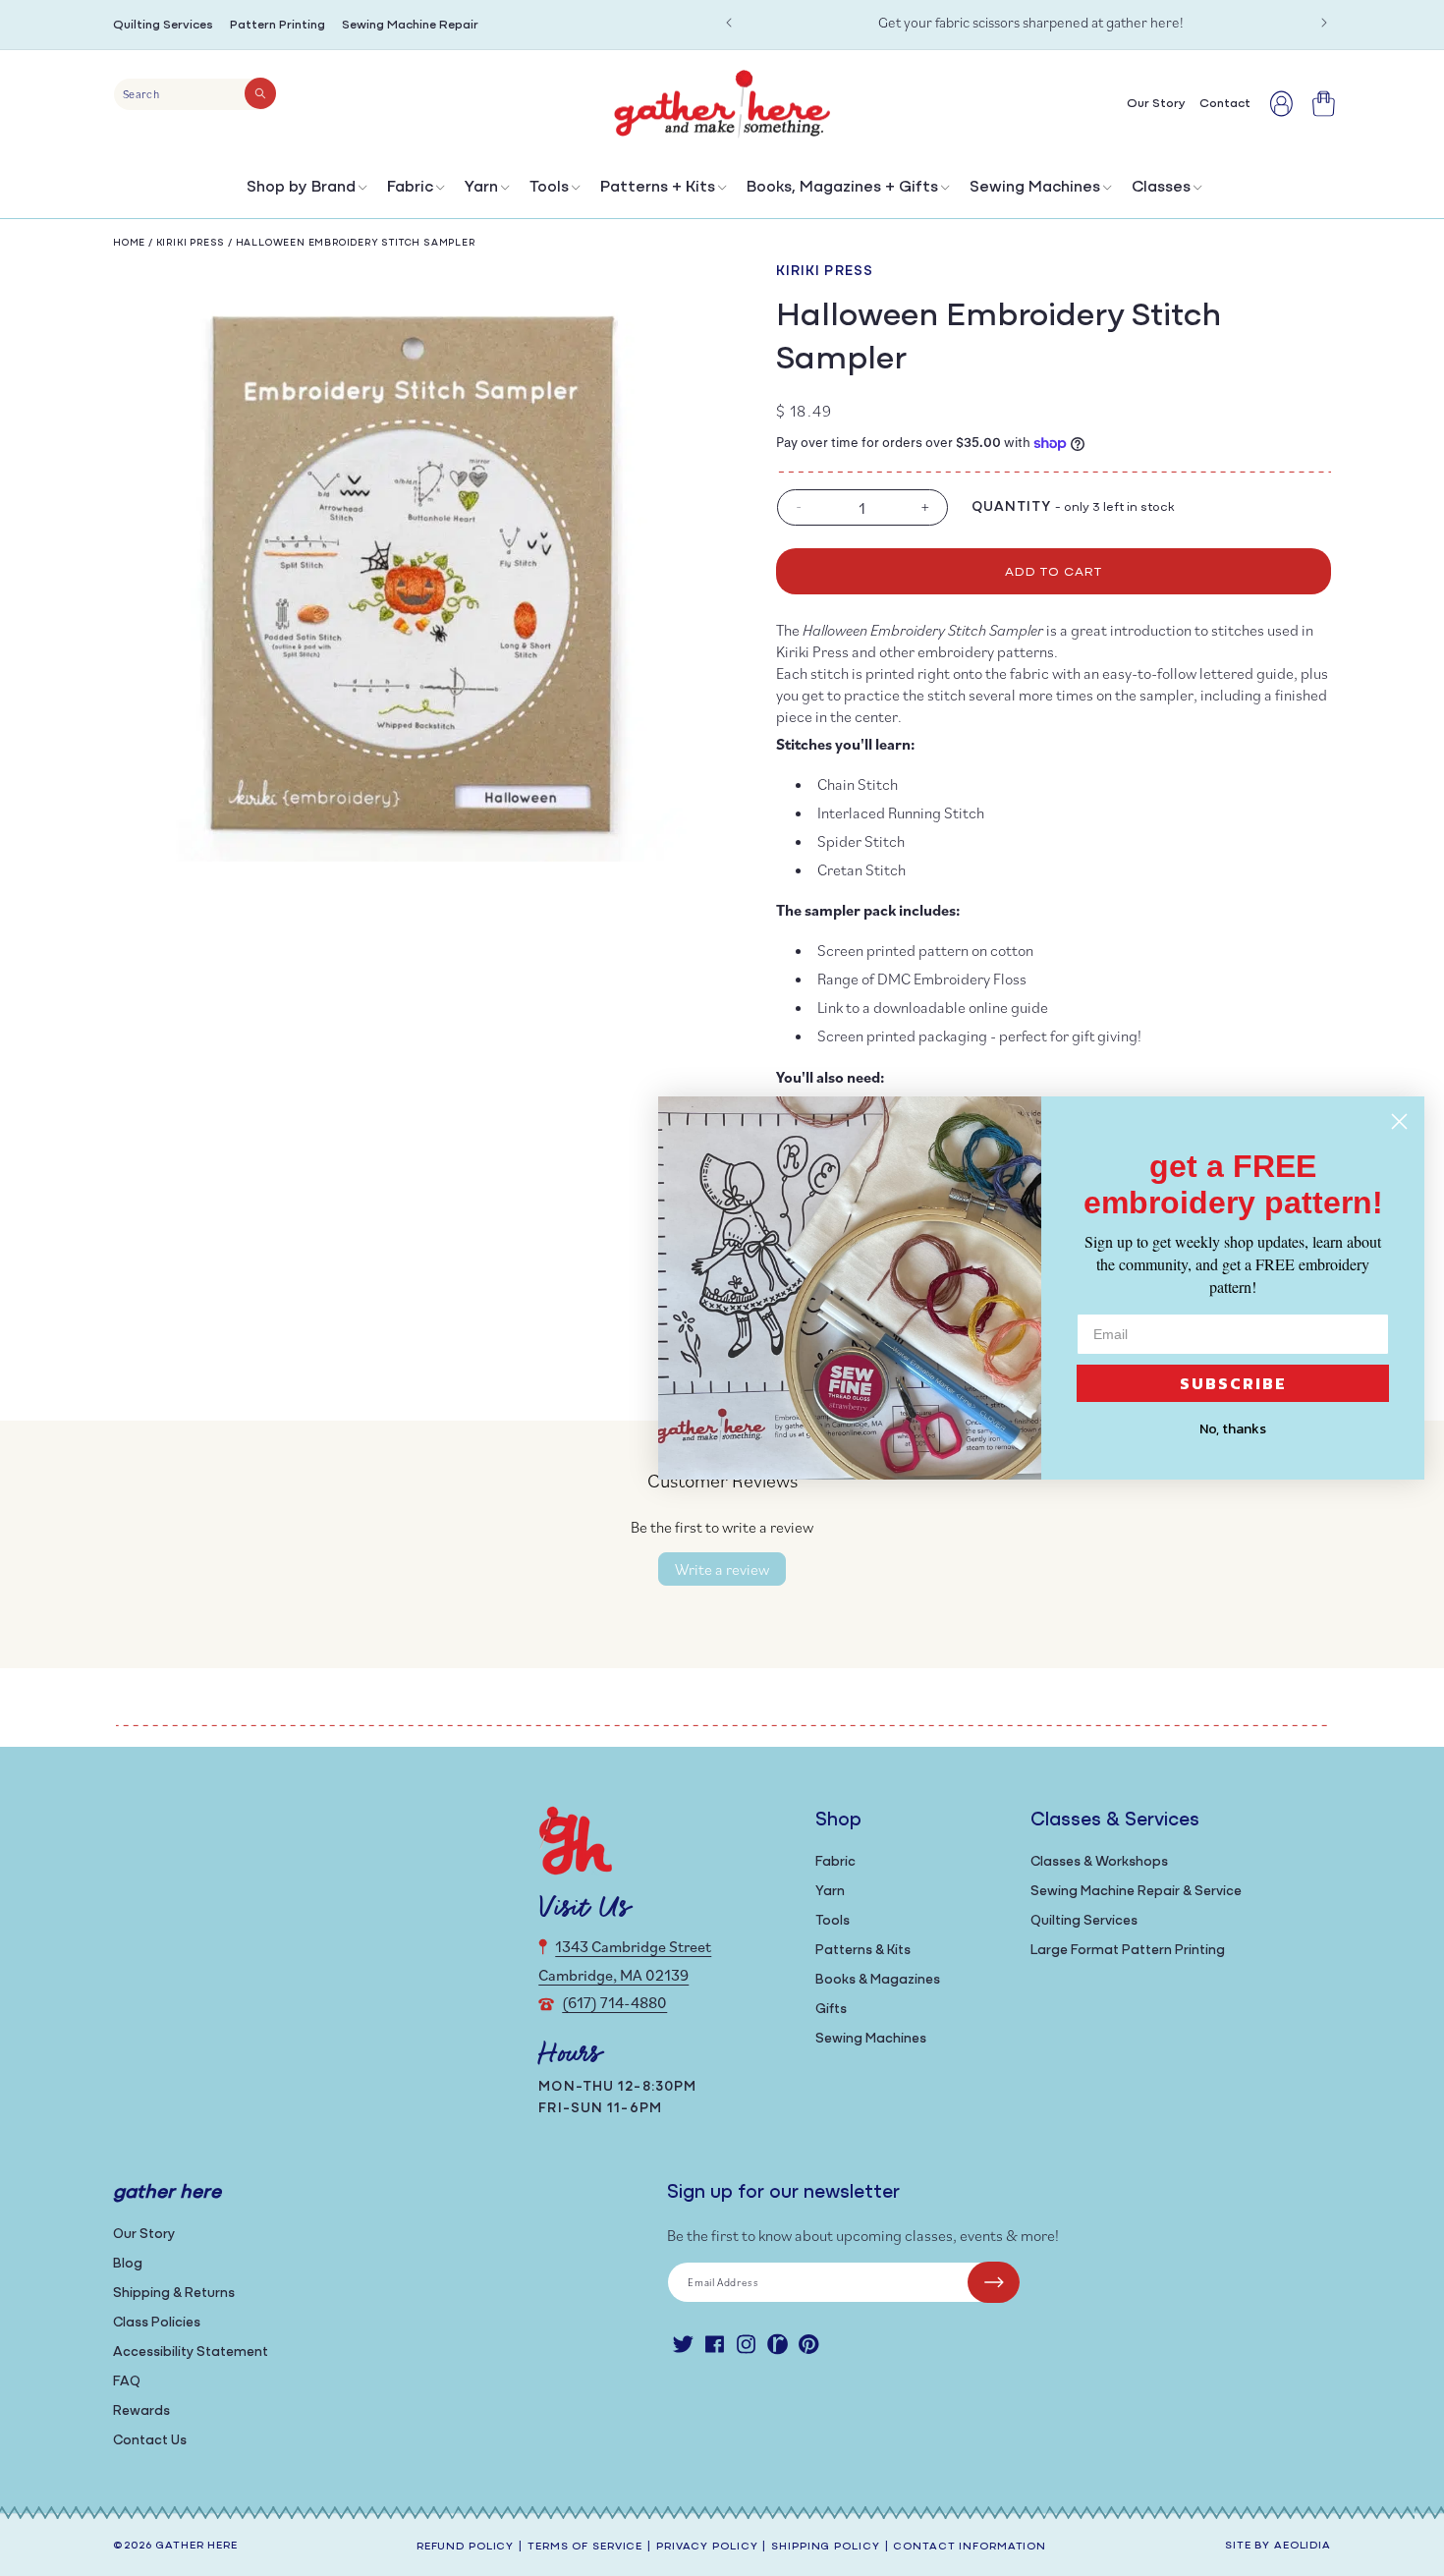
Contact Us (150, 2441)
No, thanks (1233, 1429)
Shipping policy (825, 2547)
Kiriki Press (191, 243)
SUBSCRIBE (1233, 1383)
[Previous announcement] (729, 23)
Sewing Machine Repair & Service (1136, 1892)
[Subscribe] (994, 2282)
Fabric (410, 188)
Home (129, 243)
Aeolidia (1303, 2546)
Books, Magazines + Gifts (842, 188)
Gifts (831, 2010)
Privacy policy (707, 2547)
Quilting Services (163, 25)
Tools (549, 188)
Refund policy (465, 2547)
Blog (128, 2264)
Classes (1161, 188)
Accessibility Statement (191, 2352)
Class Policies (157, 2323)
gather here (196, 2546)
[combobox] (195, 94)
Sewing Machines (1035, 188)
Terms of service (585, 2547)
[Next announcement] (1324, 23)
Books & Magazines (878, 1980)
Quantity (1012, 507)
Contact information (970, 2547)
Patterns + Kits (658, 188)
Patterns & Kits (863, 1951)
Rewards (141, 2411)
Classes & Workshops (1099, 1862)
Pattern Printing (278, 25)
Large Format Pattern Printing (1128, 1951)
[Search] (260, 93)
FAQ (127, 2382)
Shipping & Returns (174, 2294)
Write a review (722, 1569)
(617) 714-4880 (614, 2002)
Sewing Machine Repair (410, 25)
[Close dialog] (1399, 1121)
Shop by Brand (301, 188)
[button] (305, 192)
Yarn (481, 188)
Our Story (144, 2235)
